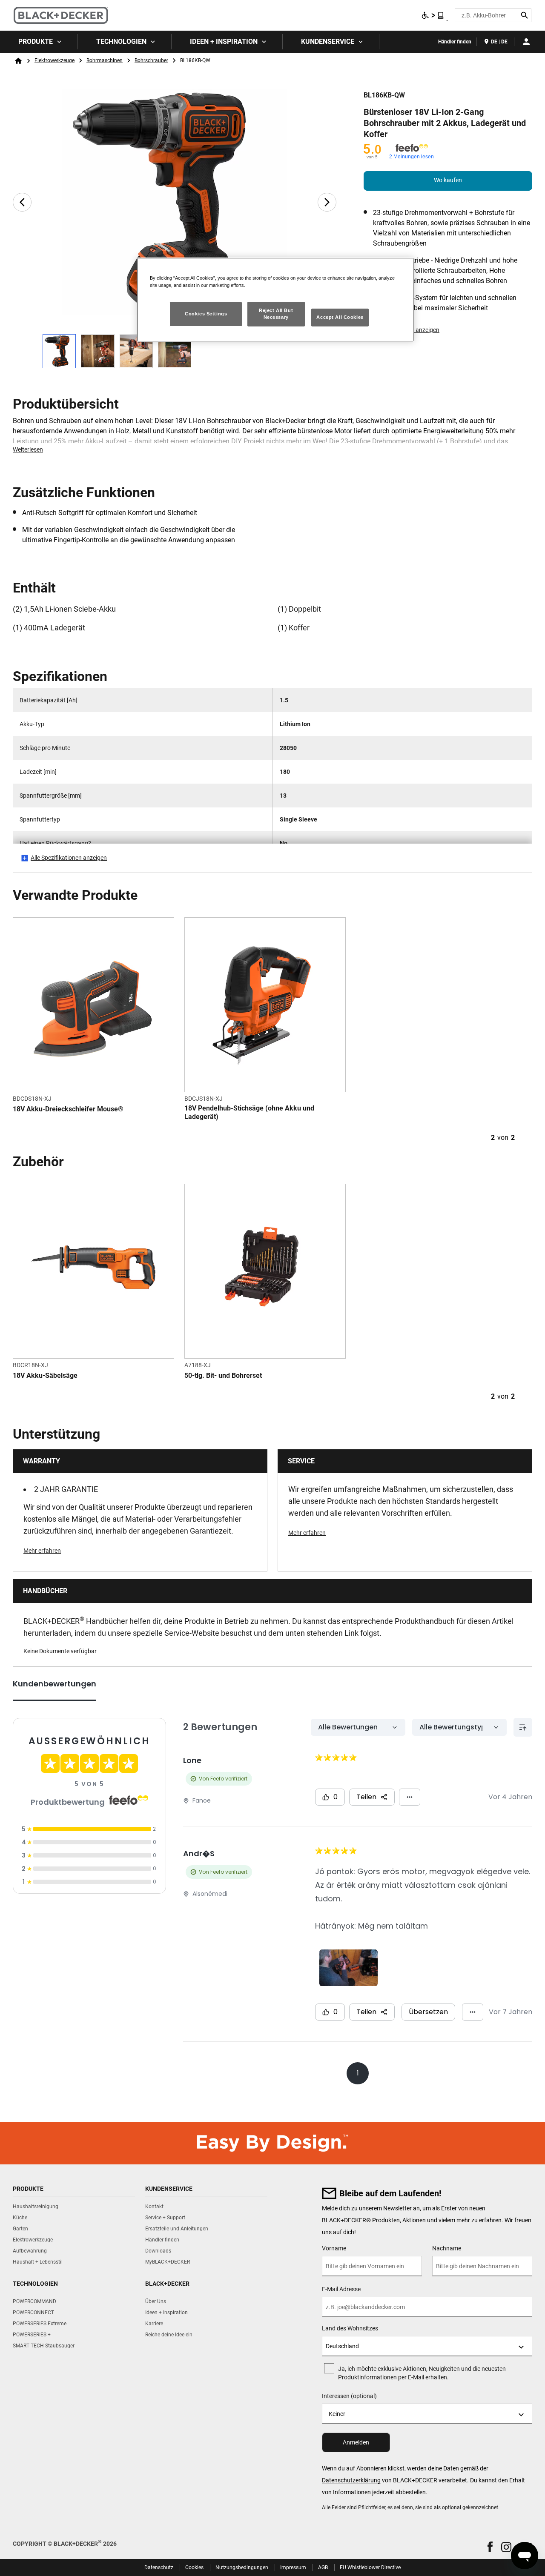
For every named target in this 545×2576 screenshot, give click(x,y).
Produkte (36, 42)
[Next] (327, 202)
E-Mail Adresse (341, 2289)
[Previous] (22, 202)
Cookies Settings (206, 314)
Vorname (334, 2248)
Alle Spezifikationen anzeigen (69, 858)
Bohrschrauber (151, 60)
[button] (490, 2547)
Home (18, 61)
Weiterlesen (28, 449)
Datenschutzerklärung (351, 2480)
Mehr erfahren (42, 1551)
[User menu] (526, 42)
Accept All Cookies (340, 317)
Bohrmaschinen (105, 60)
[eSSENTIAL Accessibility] (433, 15)
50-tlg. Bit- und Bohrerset (223, 1375)
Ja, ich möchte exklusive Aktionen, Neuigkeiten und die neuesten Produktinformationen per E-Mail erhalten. (422, 2373)
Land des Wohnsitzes (350, 2328)
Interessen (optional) (349, 2396)
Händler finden (455, 42)
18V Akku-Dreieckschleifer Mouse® (68, 1109)
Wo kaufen (448, 180)
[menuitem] (39, 42)
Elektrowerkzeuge (54, 60)
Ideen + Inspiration (224, 42)
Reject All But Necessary (276, 314)
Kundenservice (328, 42)
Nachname (447, 2248)
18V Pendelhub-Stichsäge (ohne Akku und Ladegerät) (249, 1112)
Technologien (121, 42)
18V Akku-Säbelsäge (45, 1375)
